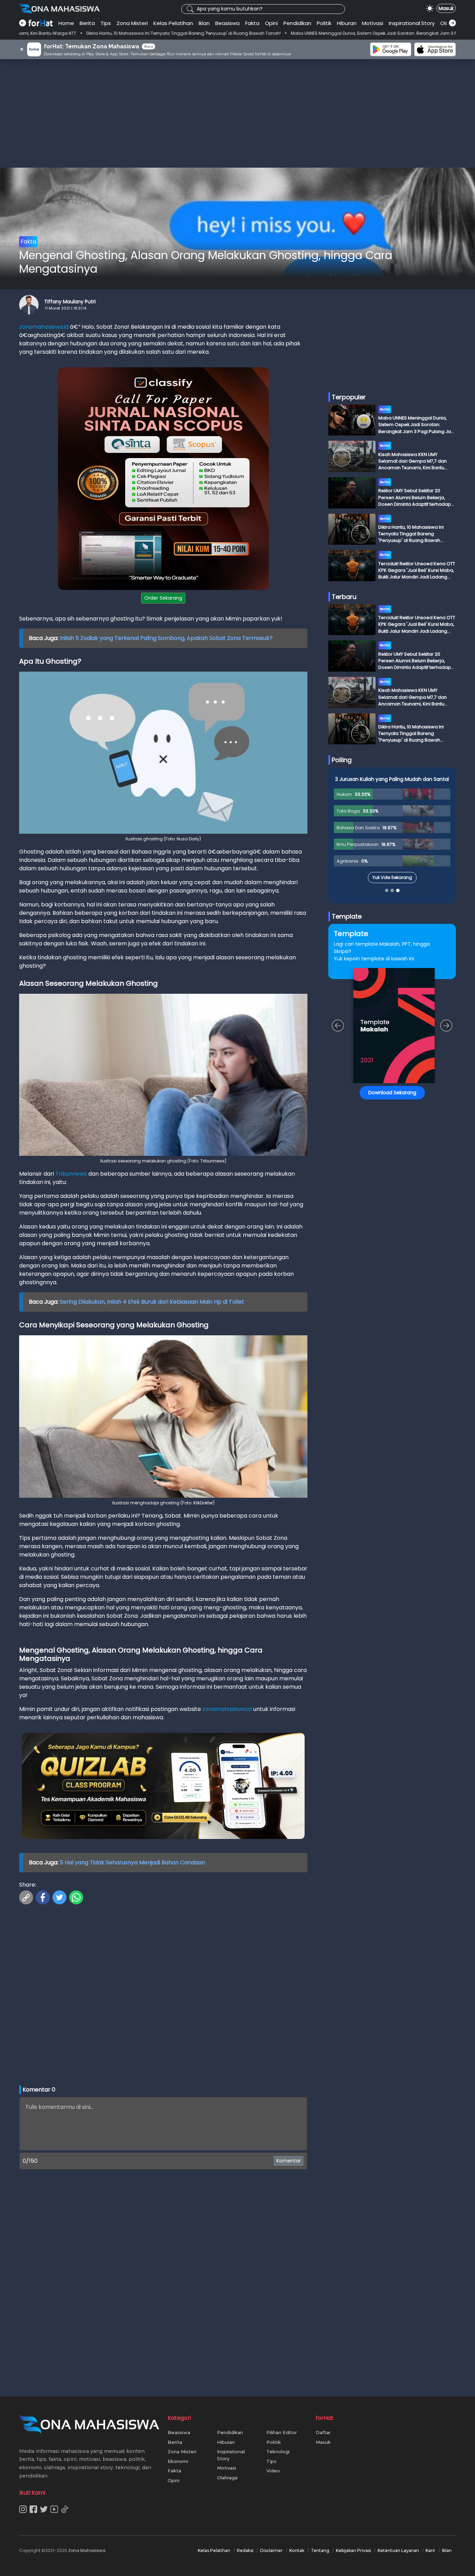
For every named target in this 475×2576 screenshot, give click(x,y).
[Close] (370, 1239)
